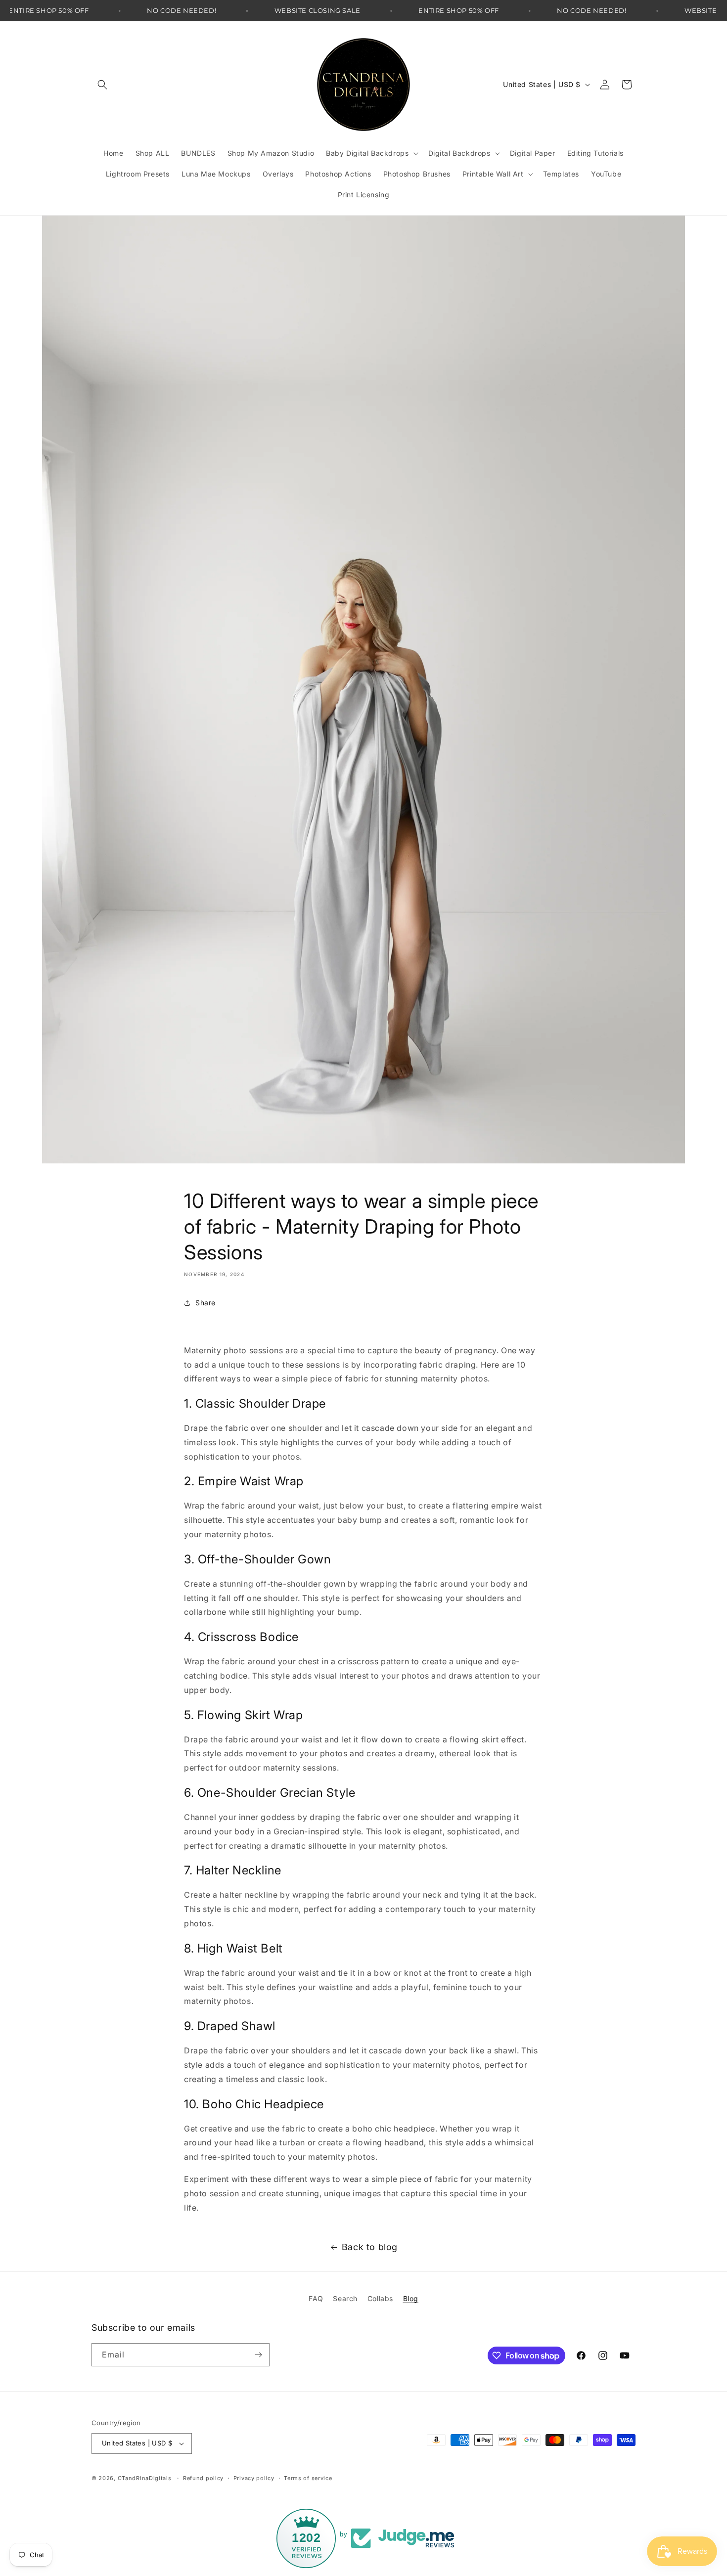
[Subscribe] (258, 2355)
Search (345, 2298)
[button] (102, 85)
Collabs (380, 2298)
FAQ (316, 2298)
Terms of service (308, 2478)
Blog (411, 2298)
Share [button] (205, 1303)
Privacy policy (254, 2478)
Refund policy (203, 2478)
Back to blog (370, 2247)
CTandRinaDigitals (145, 2478)
